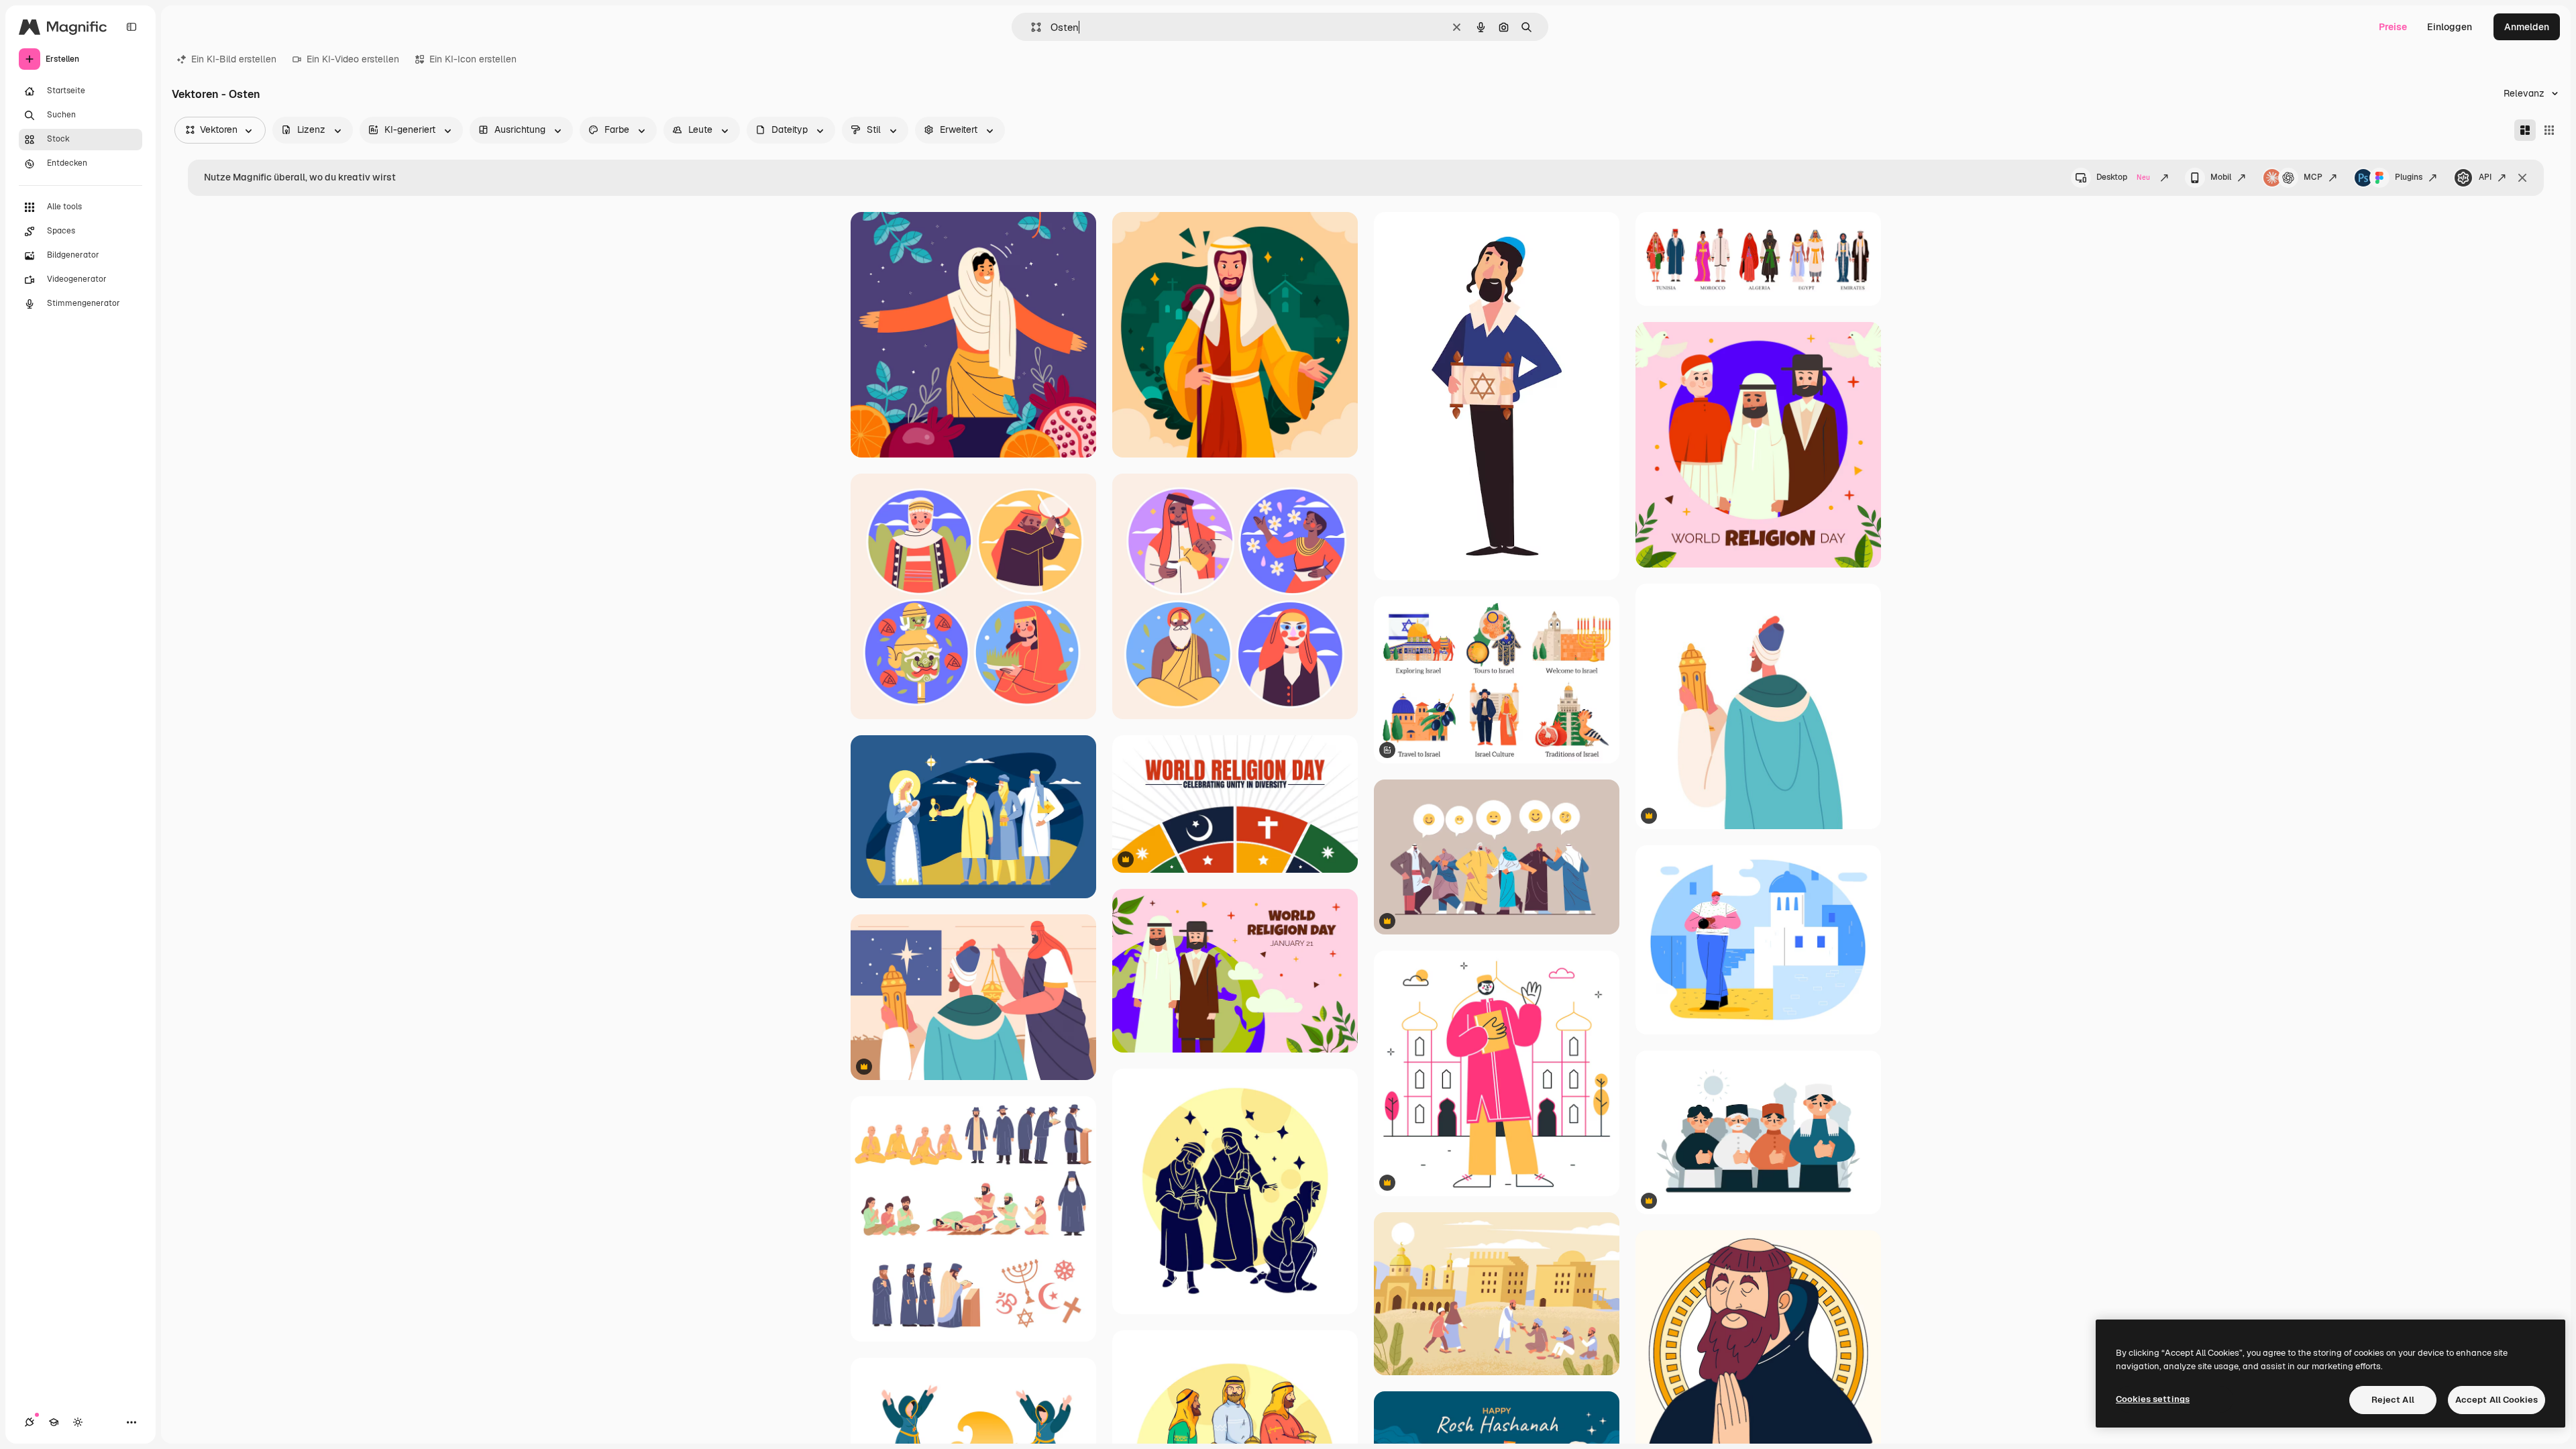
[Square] (2549, 130)
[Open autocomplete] (1031, 27)
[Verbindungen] (30, 1422)
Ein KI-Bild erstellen (234, 59)
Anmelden (2527, 27)
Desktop (2123, 177)
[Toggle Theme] (78, 1422)
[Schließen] (2522, 178)
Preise (2393, 27)
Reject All (2393, 1400)
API (2485, 177)
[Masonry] (2525, 130)
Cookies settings (2153, 1399)
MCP (2313, 177)
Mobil (2221, 177)
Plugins (2409, 177)
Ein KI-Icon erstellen (473, 59)
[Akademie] (54, 1422)
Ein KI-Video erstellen (353, 59)
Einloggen (2450, 27)
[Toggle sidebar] (131, 27)
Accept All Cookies (2497, 1400)
